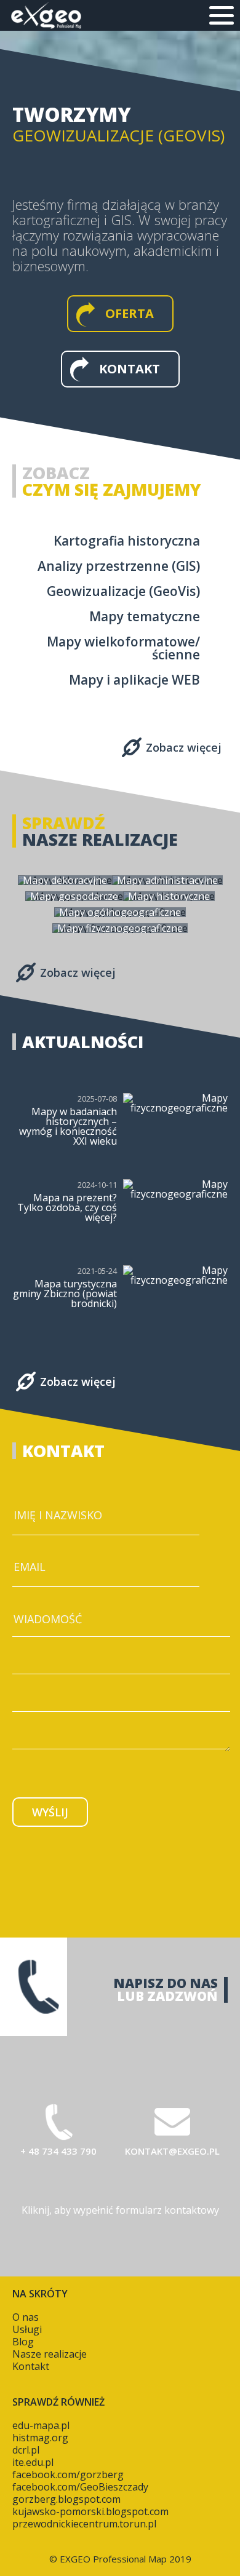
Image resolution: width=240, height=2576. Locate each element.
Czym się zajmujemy (112, 489)
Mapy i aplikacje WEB (134, 680)
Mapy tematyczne (145, 617)
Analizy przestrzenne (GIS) (119, 566)
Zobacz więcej (184, 747)
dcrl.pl (26, 2450)
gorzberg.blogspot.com (66, 2499)
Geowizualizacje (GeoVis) (123, 591)
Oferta (130, 313)
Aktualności (83, 1042)
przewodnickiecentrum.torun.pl (84, 2524)
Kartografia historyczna (127, 541)
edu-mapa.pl (41, 2425)
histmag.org (40, 2438)
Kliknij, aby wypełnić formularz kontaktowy (120, 2210)
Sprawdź (64, 823)
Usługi (27, 2329)
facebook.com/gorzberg (68, 2475)
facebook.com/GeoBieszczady (80, 2487)
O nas (26, 2317)
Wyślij (50, 1812)
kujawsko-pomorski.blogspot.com (90, 2511)
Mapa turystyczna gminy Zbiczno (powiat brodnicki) (65, 1294)
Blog (23, 2342)
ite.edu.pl (33, 2462)
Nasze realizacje (100, 839)
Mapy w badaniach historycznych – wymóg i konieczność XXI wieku (68, 1126)
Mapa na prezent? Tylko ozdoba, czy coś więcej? (67, 1207)
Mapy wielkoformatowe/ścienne (123, 648)
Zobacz (56, 473)
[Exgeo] (46, 15)
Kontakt (130, 369)
